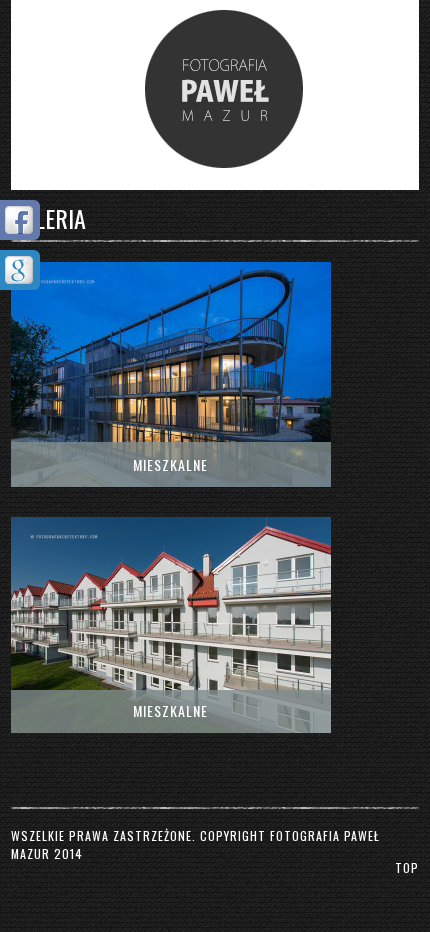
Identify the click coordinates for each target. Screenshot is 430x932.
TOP (407, 867)
